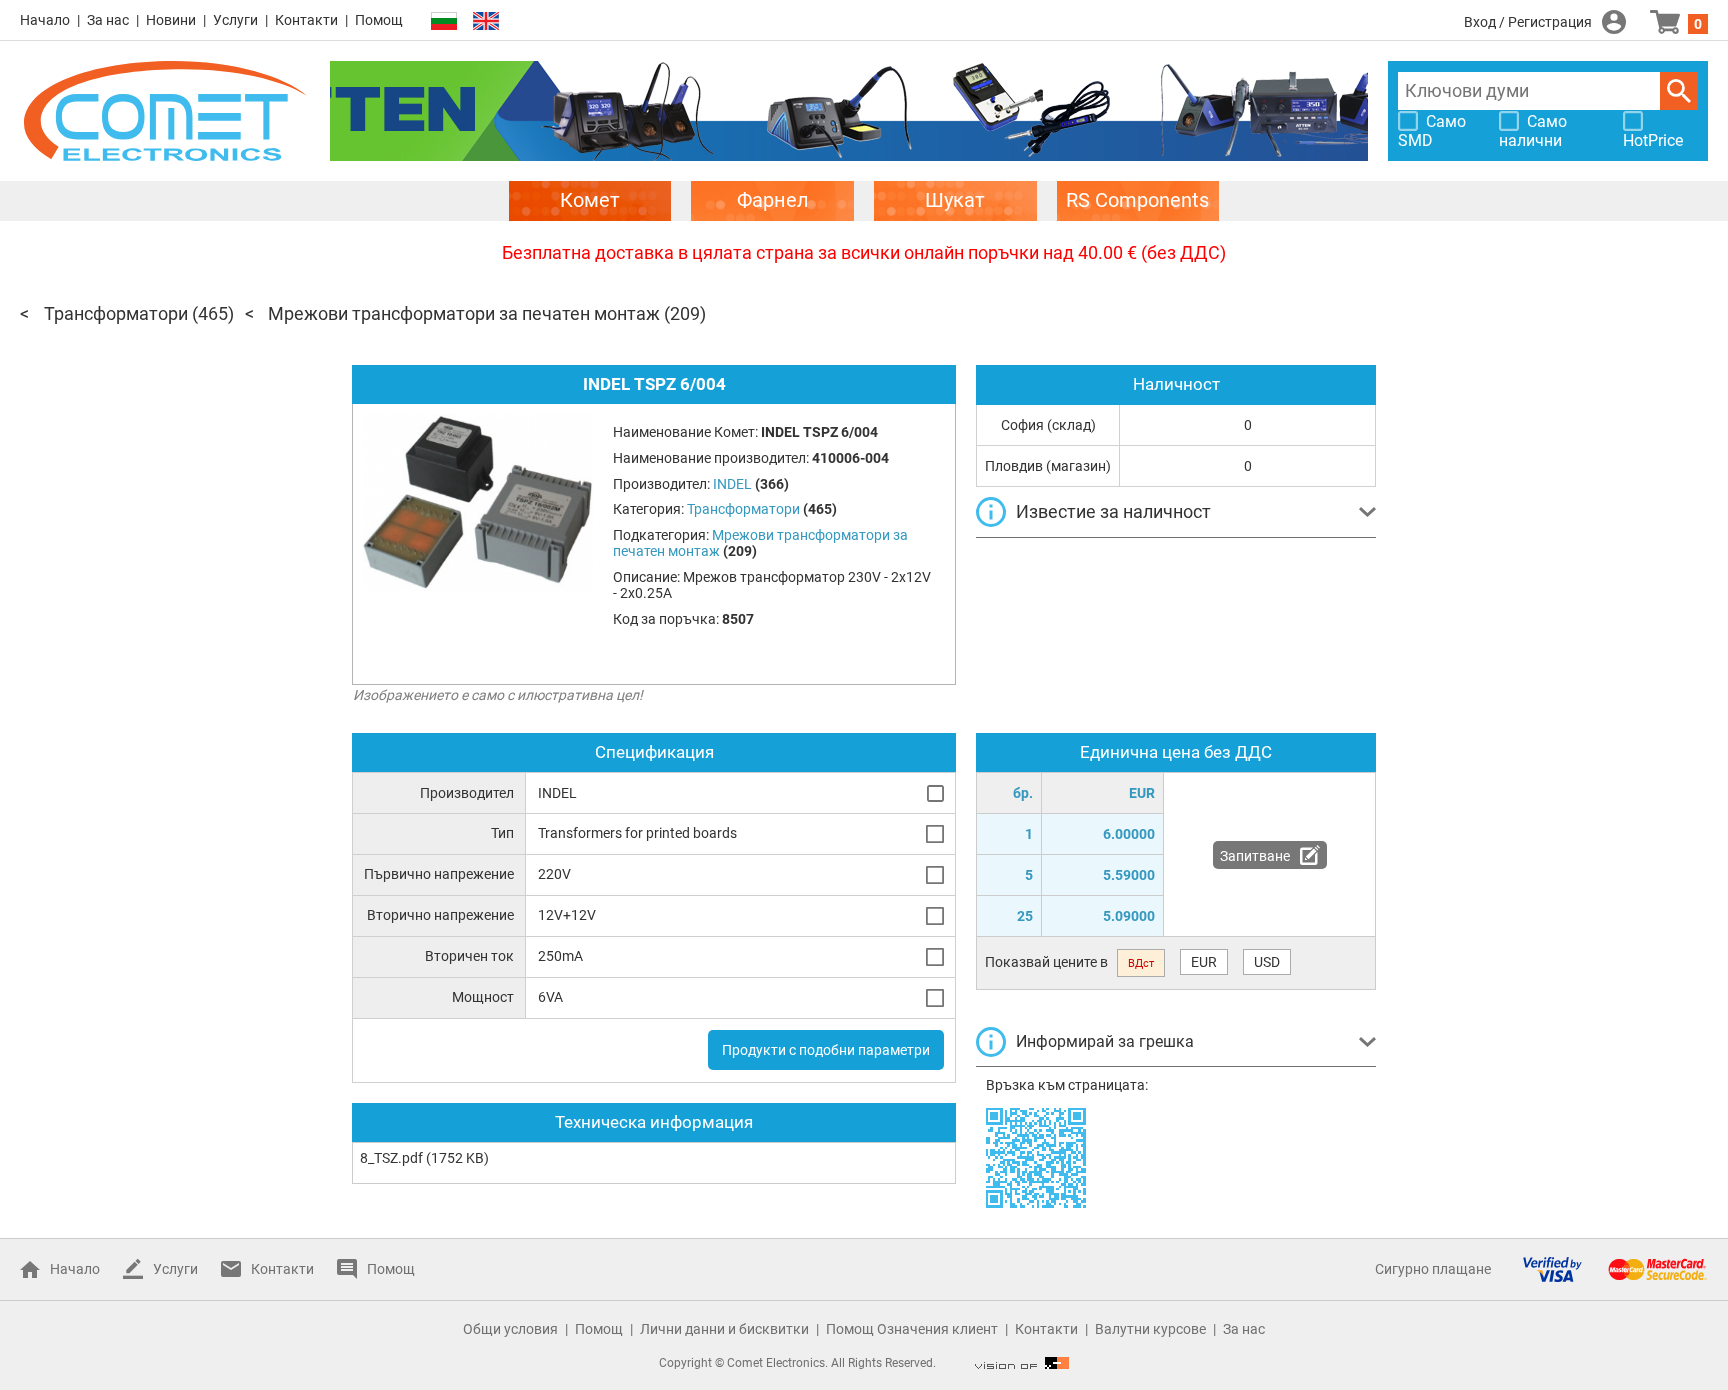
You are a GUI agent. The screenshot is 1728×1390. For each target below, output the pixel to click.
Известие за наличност (1113, 511)
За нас (108, 20)
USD (1267, 962)
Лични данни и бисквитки (724, 1329)
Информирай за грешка (1105, 1041)
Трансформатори (116, 313)
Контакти (306, 20)
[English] (486, 21)
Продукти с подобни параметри (826, 1050)
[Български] (444, 21)
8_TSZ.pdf (391, 1158)
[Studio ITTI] (1022, 1363)
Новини (171, 20)
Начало (45, 20)
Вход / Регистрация (1528, 22)
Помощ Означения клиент (912, 1329)
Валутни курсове (1150, 1329)
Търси (1679, 91)
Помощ (379, 20)
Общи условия (510, 1329)
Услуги (235, 20)
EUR (1204, 962)
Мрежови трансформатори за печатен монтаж (464, 313)
